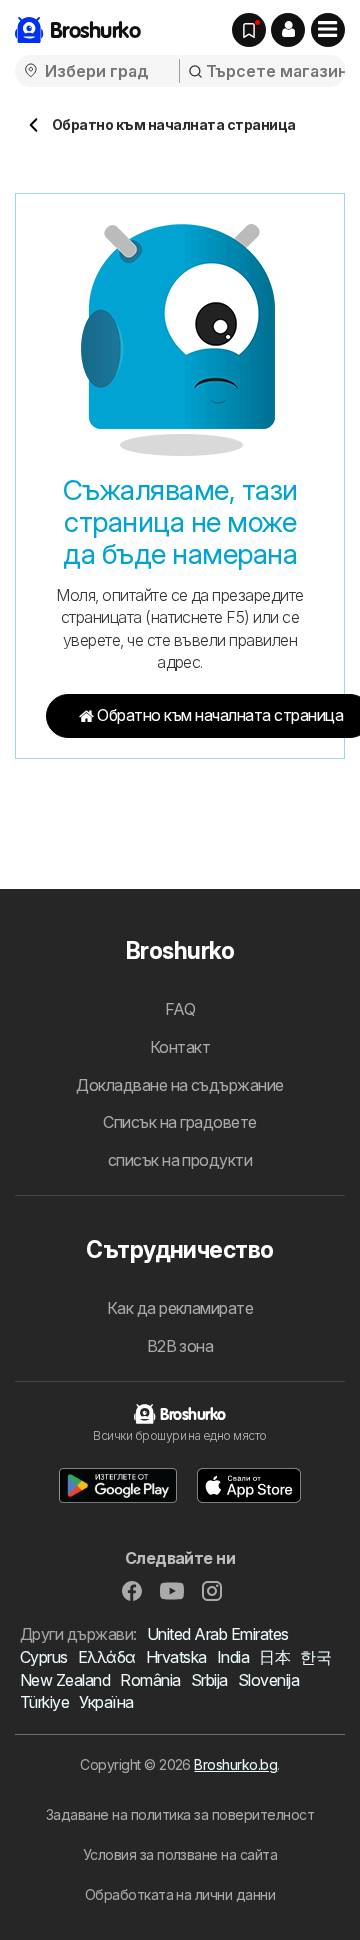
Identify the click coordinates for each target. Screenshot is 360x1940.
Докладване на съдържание (180, 1085)
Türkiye (44, 1702)
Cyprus (44, 1657)
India (233, 1657)
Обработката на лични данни (180, 1894)
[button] (288, 30)
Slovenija (268, 1680)
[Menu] (328, 30)
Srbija (209, 1680)
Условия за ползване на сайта (180, 1854)
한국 (315, 1657)
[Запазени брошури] (249, 30)
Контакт (180, 1047)
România (150, 1680)
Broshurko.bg (235, 1764)
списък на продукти (180, 1160)
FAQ (180, 1009)
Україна (106, 1702)
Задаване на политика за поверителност (180, 1814)
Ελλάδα (107, 1657)
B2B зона (180, 1346)
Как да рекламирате (180, 1308)
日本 (274, 1657)
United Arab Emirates (218, 1634)
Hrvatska (176, 1657)
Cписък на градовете (179, 1122)
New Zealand (65, 1680)
